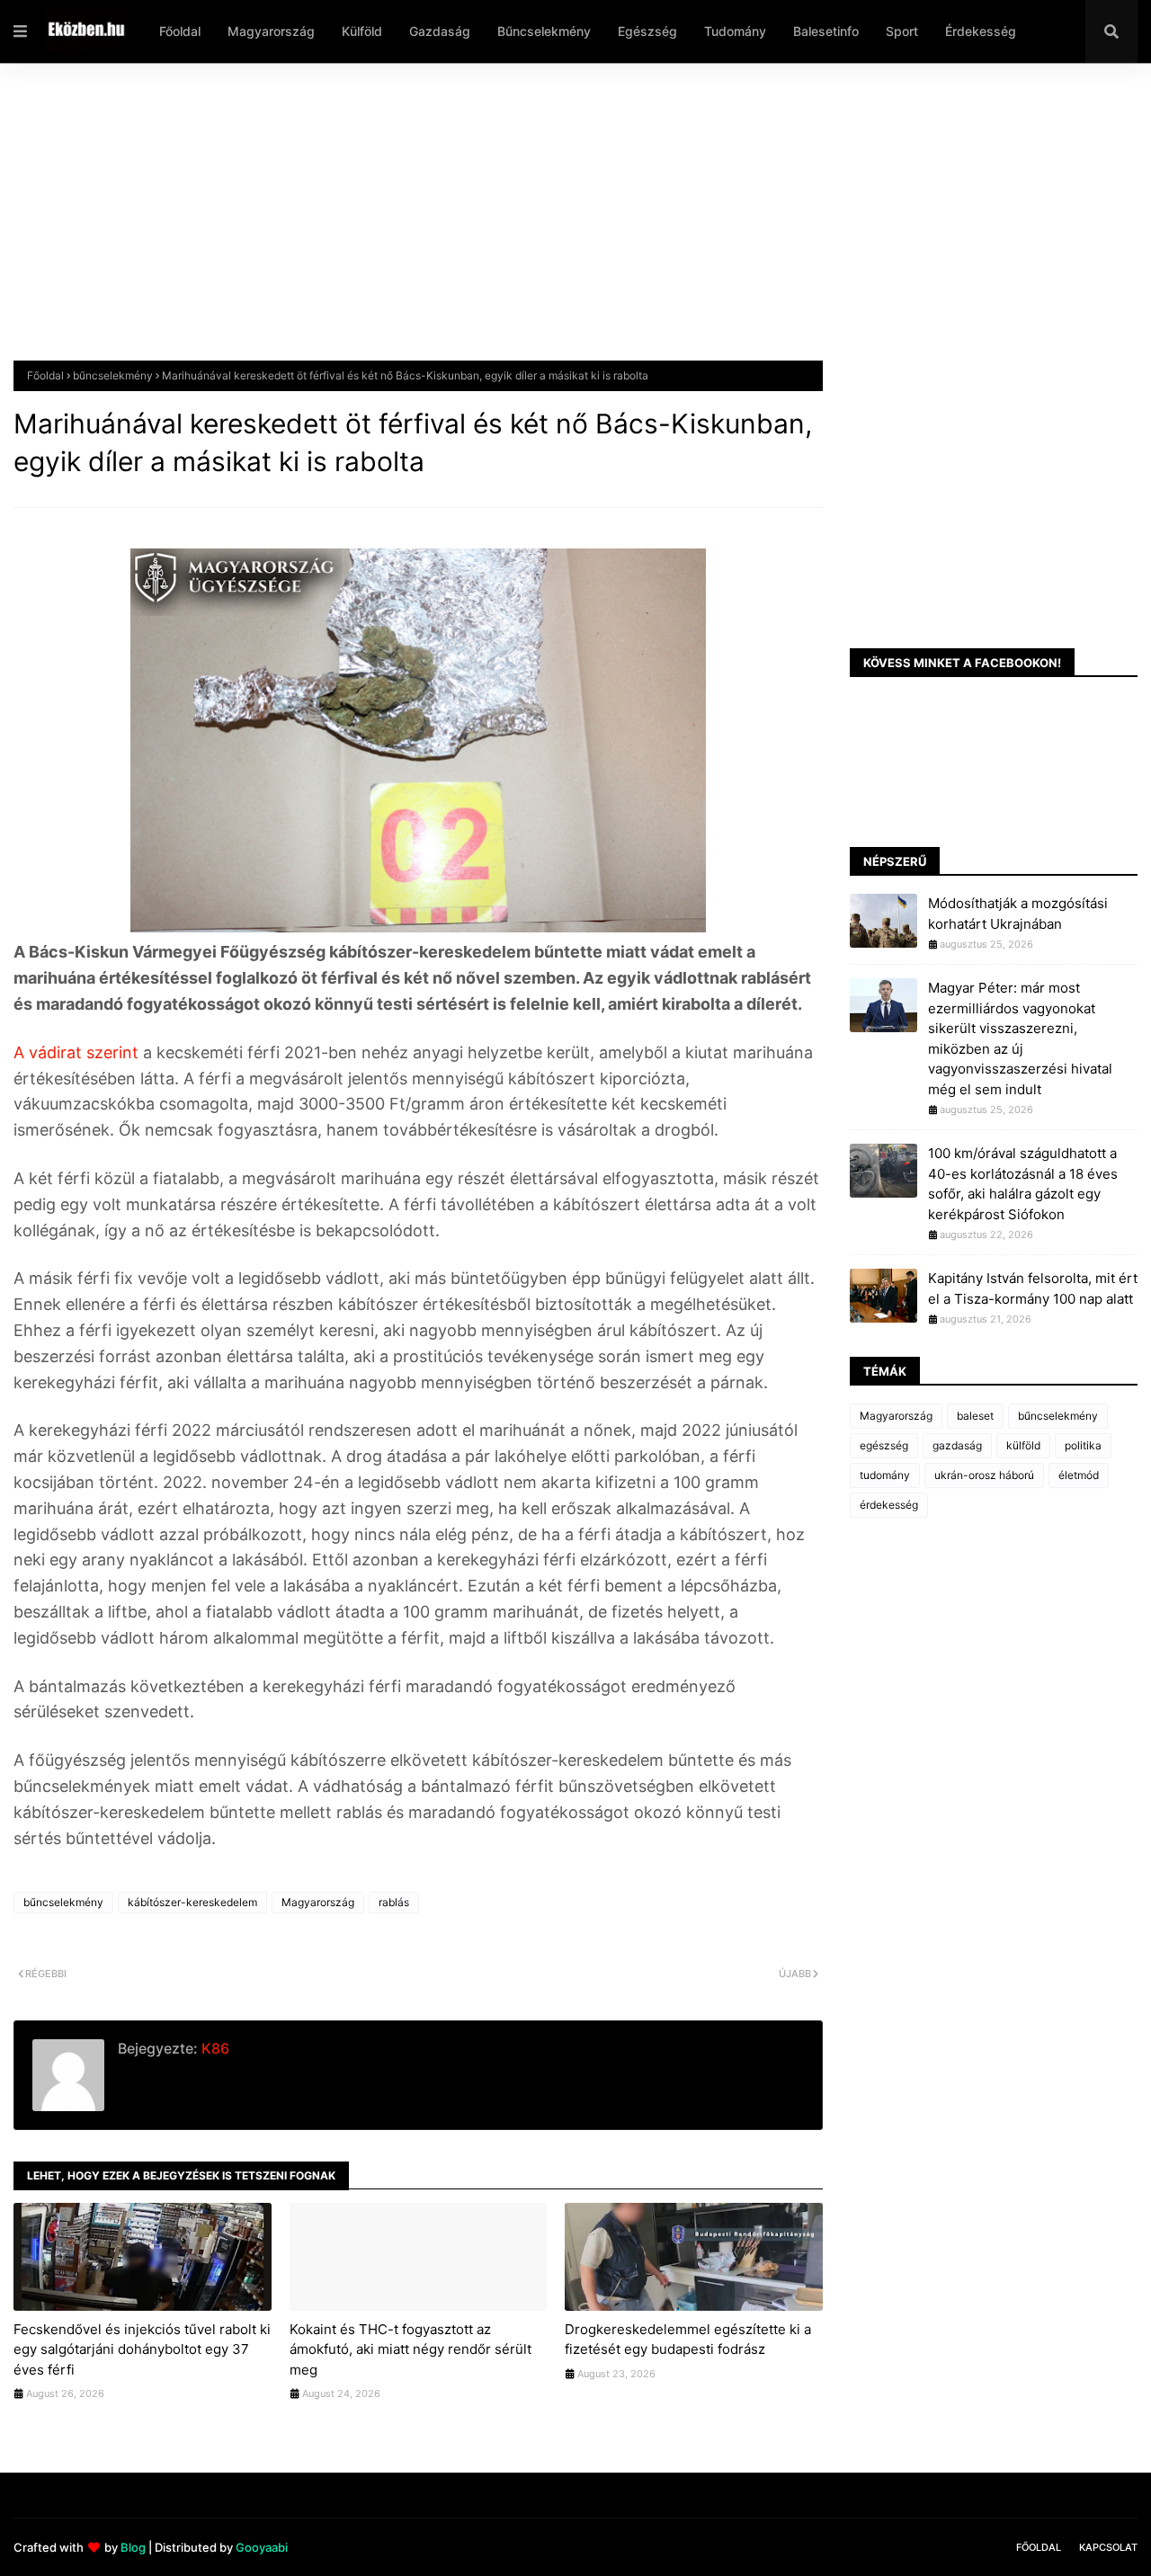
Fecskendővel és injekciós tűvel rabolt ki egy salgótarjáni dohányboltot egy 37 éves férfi (142, 2349)
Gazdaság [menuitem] (440, 31)
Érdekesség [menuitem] (981, 31)
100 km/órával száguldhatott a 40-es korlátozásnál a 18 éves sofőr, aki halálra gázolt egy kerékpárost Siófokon (1023, 1184)
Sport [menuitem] (902, 31)
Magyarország (318, 1902)
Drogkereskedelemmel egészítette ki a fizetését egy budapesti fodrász (688, 2340)
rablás (394, 1902)
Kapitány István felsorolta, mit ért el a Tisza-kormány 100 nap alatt (1033, 1288)
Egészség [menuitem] (647, 31)
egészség (884, 1445)
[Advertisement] (553, 226)
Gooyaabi (262, 2547)
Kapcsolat (1108, 2547)
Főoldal (45, 375)
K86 (214, 2048)
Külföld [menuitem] (362, 31)
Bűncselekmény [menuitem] (544, 31)
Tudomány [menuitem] (735, 31)
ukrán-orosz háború (984, 1475)
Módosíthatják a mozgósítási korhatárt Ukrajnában (1018, 914)
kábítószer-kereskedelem (192, 1902)
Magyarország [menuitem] (271, 31)
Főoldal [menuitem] (180, 31)
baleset (975, 1416)
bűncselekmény (113, 375)
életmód (1079, 1475)
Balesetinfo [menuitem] (826, 31)
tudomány (885, 1475)
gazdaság (957, 1445)
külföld (1023, 1445)
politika (1083, 1445)
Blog (133, 2547)
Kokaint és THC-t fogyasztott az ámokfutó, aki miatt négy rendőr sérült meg (410, 2349)
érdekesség (889, 1505)
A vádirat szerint (78, 1052)
